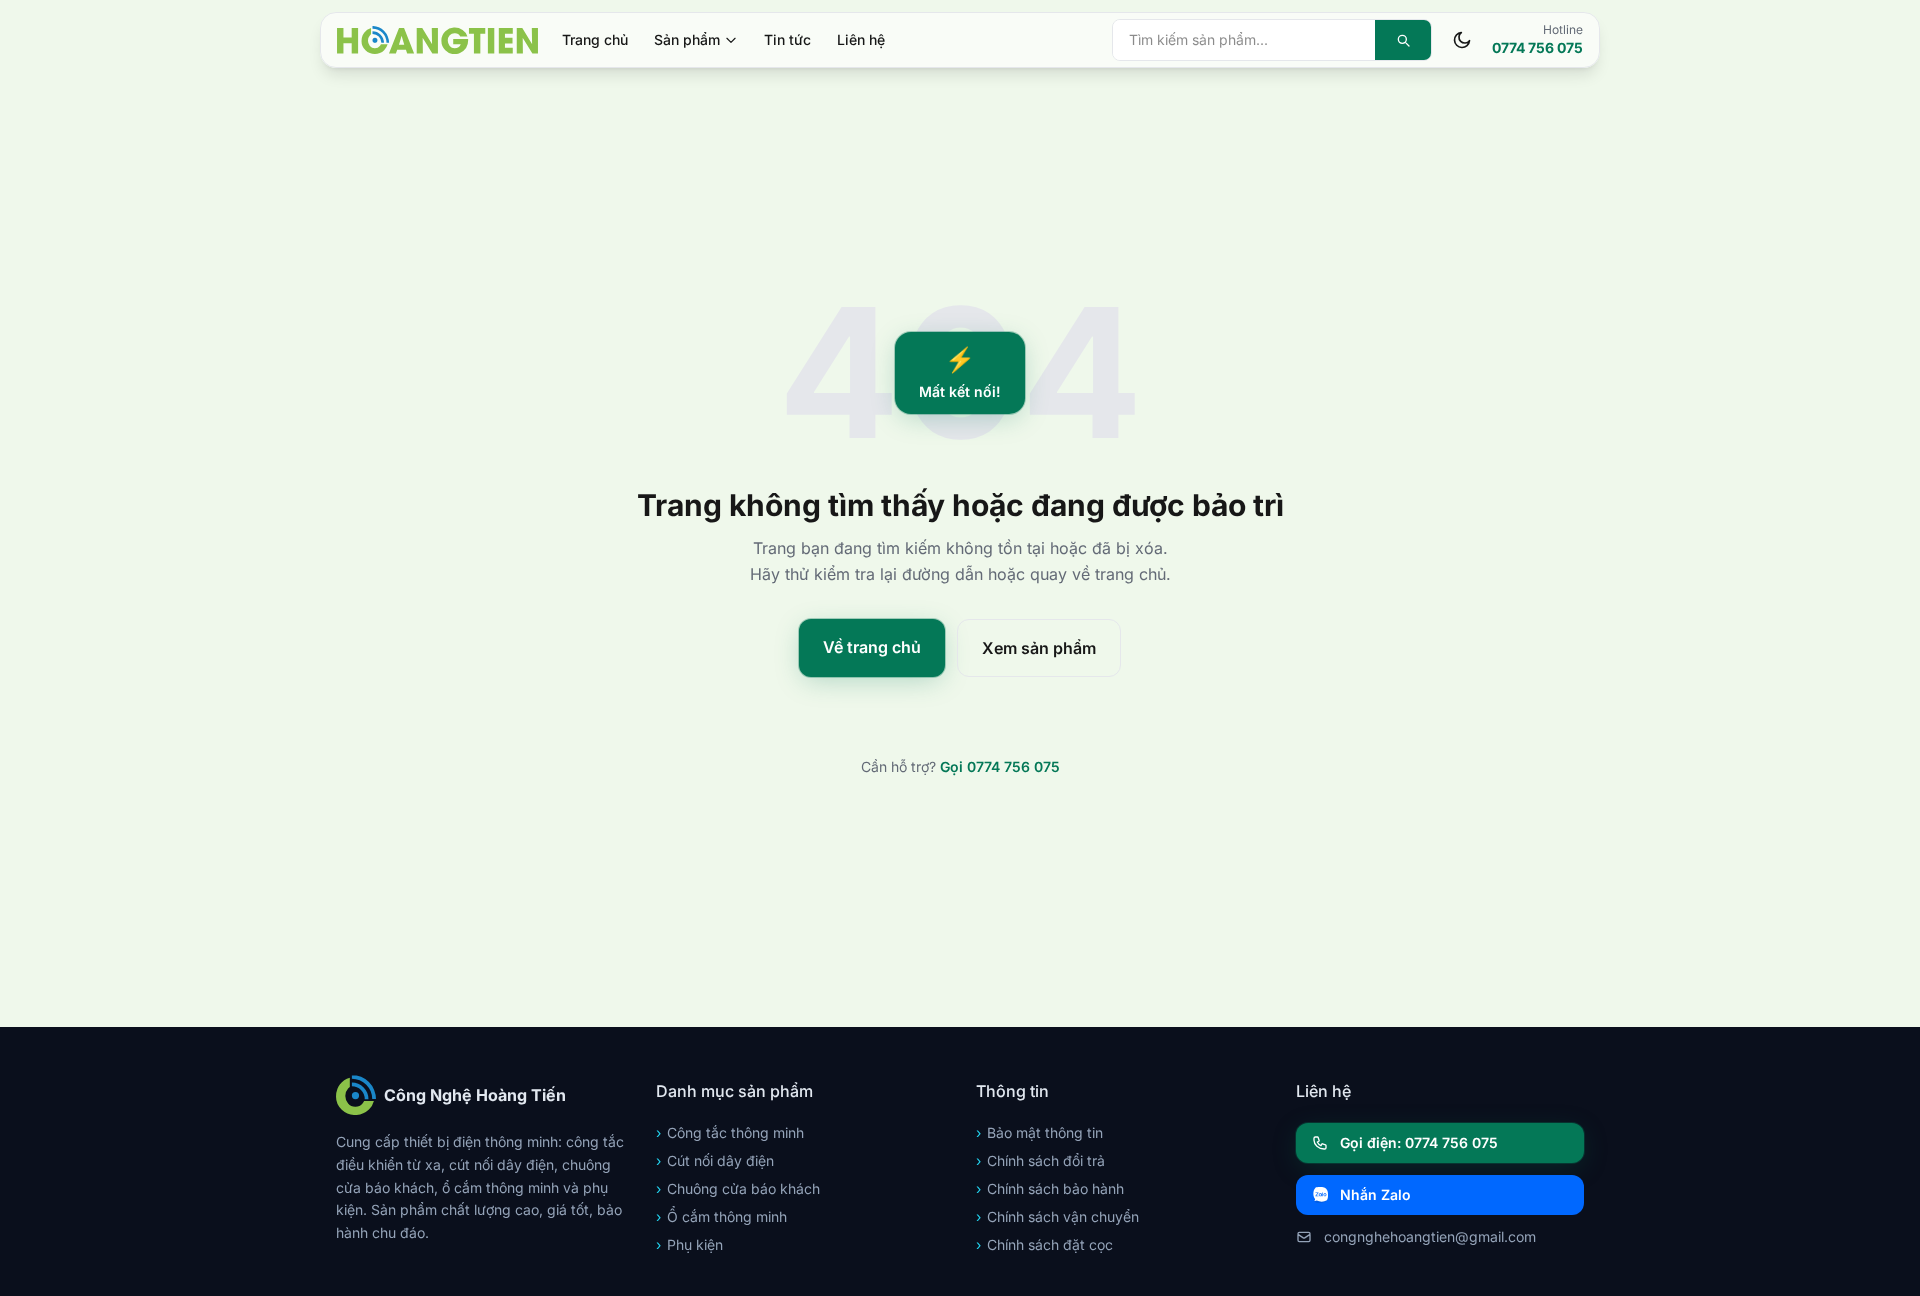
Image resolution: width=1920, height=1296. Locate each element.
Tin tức (787, 39)
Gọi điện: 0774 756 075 (1419, 1142)
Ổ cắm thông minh (721, 1216)
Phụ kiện (689, 1244)
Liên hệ (861, 39)
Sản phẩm (687, 39)
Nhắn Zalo (1375, 1194)
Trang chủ (595, 39)
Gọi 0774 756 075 (1000, 766)
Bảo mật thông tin (1039, 1132)
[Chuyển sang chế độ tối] (1462, 40)
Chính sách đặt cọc (1044, 1244)
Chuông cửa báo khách (738, 1188)
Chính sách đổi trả (1040, 1160)
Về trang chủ (872, 647)
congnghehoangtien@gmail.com (1430, 1236)
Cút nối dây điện (715, 1160)
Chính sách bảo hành (1050, 1188)
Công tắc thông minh (730, 1132)
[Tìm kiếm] (1403, 40)
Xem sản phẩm (1039, 648)
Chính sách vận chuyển (1057, 1216)
